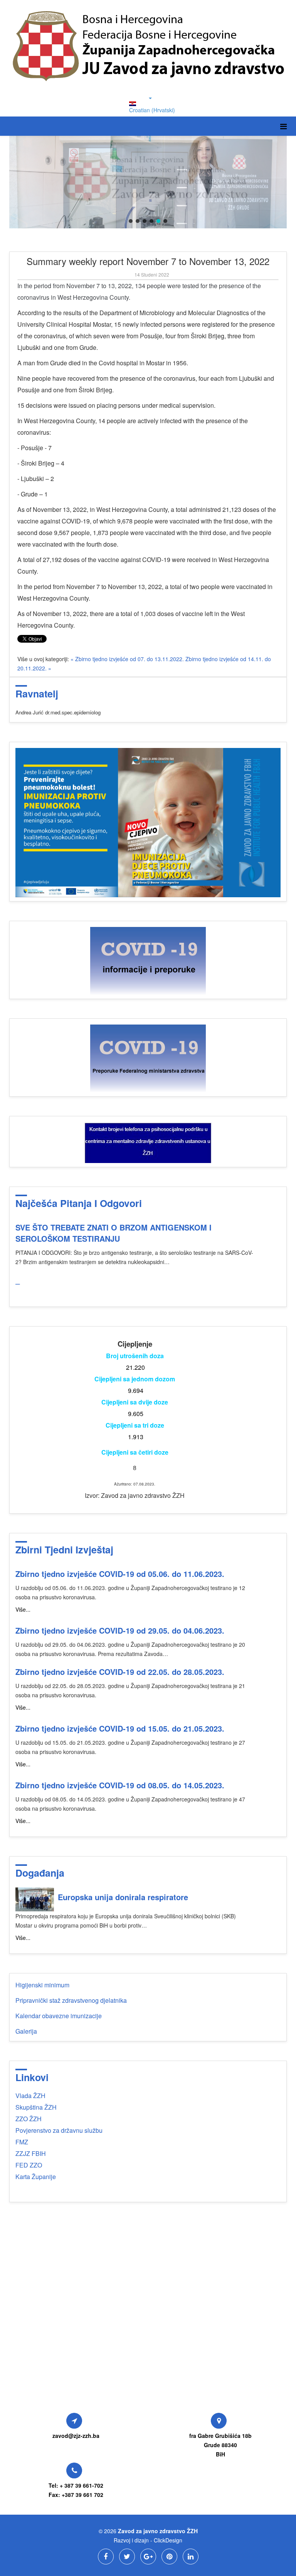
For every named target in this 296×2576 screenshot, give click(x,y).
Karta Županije (36, 2177)
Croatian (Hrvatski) (152, 110)
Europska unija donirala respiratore (123, 1897)
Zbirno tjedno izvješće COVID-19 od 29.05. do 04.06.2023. (120, 1630)
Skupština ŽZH (36, 2107)
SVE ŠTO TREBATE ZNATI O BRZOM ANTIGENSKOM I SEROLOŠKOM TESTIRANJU (114, 1233)
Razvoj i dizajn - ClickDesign (148, 2540)
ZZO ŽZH (29, 2119)
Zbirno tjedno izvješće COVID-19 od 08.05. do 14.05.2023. (120, 1785)
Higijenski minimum (42, 1985)
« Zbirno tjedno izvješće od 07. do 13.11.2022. (128, 659)
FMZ (22, 2142)
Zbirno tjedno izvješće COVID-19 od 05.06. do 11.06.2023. (120, 1574)
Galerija (26, 2031)
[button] (131, 221)
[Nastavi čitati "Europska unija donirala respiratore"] (35, 1899)
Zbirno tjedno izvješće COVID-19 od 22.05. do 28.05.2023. (120, 1672)
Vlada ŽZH (30, 2096)
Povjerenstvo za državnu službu (59, 2130)
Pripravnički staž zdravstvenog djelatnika (71, 2000)
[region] (148, 182)
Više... (23, 1609)
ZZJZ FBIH (31, 2153)
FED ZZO (29, 2165)
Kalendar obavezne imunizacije (59, 2016)
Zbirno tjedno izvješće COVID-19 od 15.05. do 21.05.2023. (120, 1728)
